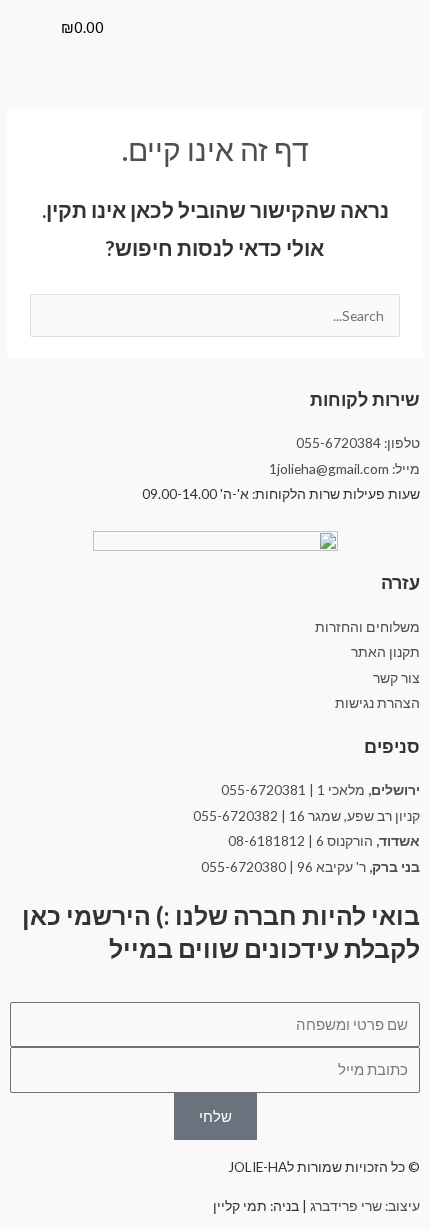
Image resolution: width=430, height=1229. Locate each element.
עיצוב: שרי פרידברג (365, 1205)
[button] (26, 19)
